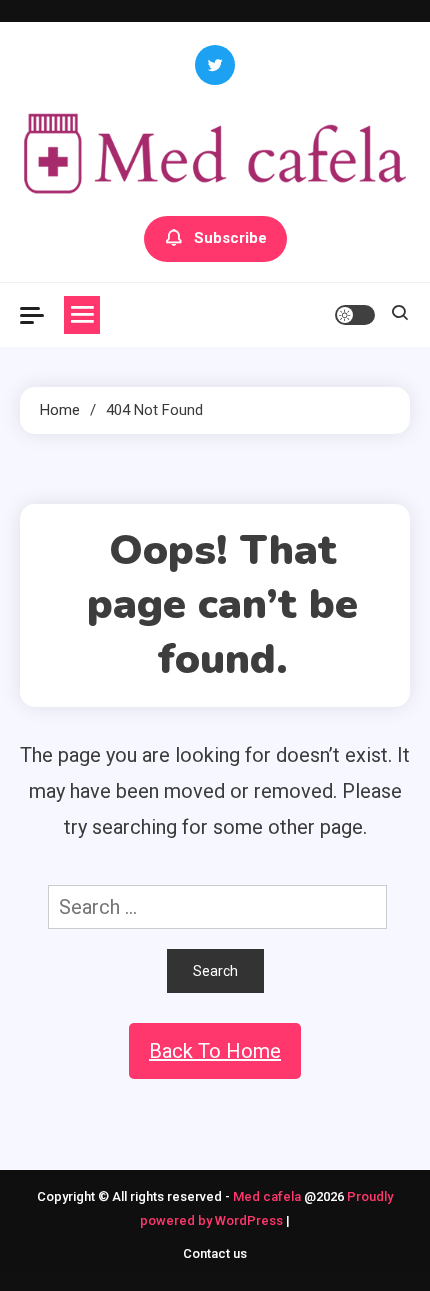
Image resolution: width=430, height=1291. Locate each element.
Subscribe (230, 238)
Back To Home (215, 1051)
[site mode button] (355, 315)
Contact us (215, 1253)
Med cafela (267, 1196)
